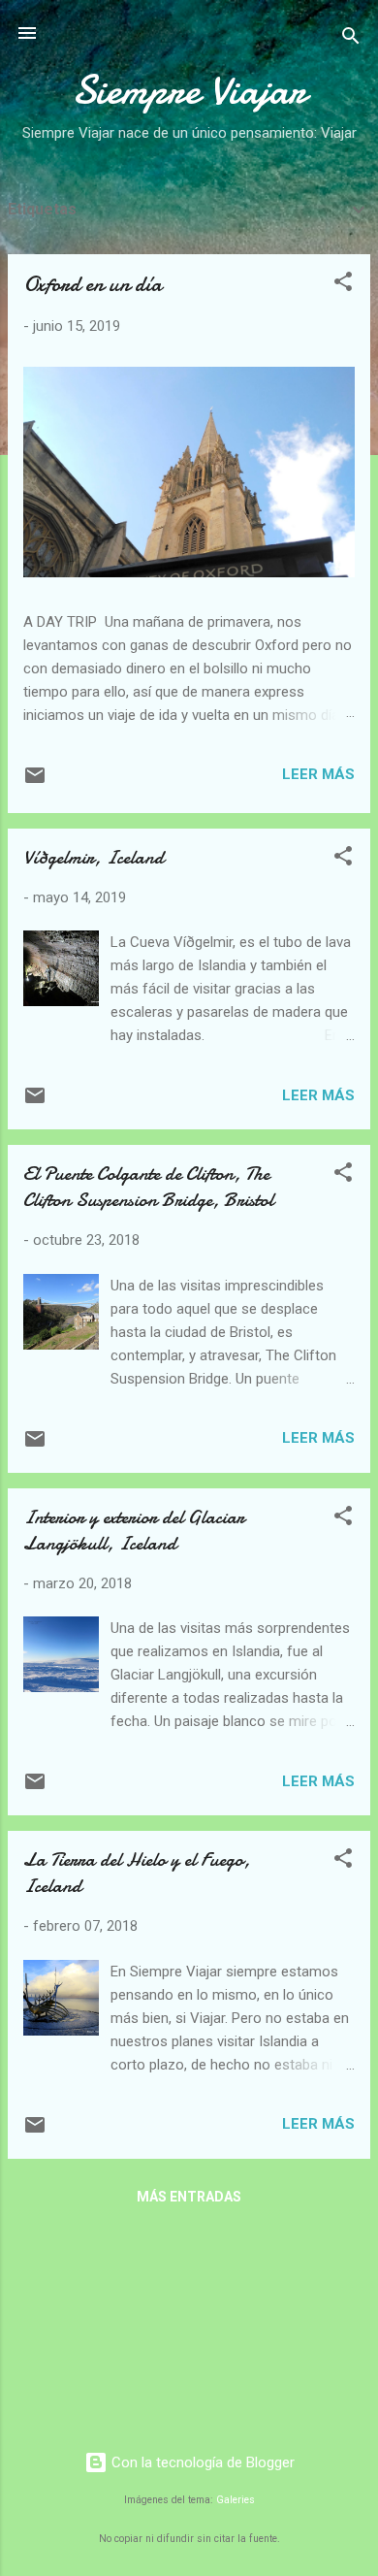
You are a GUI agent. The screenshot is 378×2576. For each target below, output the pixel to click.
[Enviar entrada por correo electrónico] (35, 782)
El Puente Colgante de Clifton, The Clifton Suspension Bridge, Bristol (148, 1187)
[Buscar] (351, 39)
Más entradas (189, 2197)
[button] (343, 285)
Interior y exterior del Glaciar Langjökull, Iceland (134, 1530)
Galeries (236, 2500)
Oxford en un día (93, 284)
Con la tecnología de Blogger (201, 2462)
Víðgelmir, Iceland (94, 857)
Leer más (318, 774)
